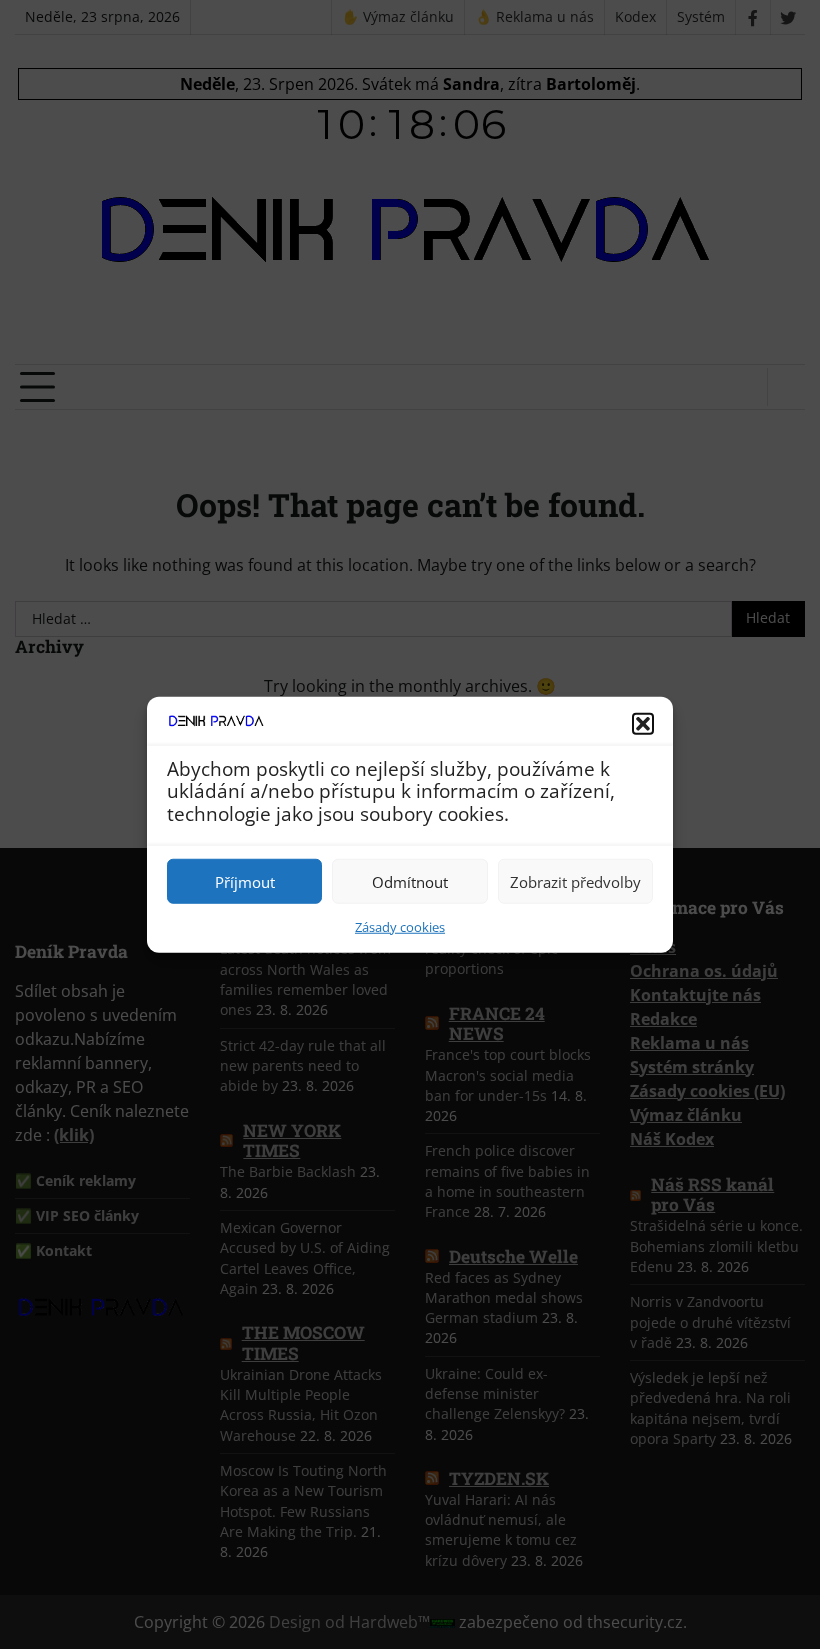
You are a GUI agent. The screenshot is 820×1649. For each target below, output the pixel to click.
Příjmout (245, 881)
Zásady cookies (400, 927)
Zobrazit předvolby (575, 881)
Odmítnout (410, 881)
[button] (643, 723)
